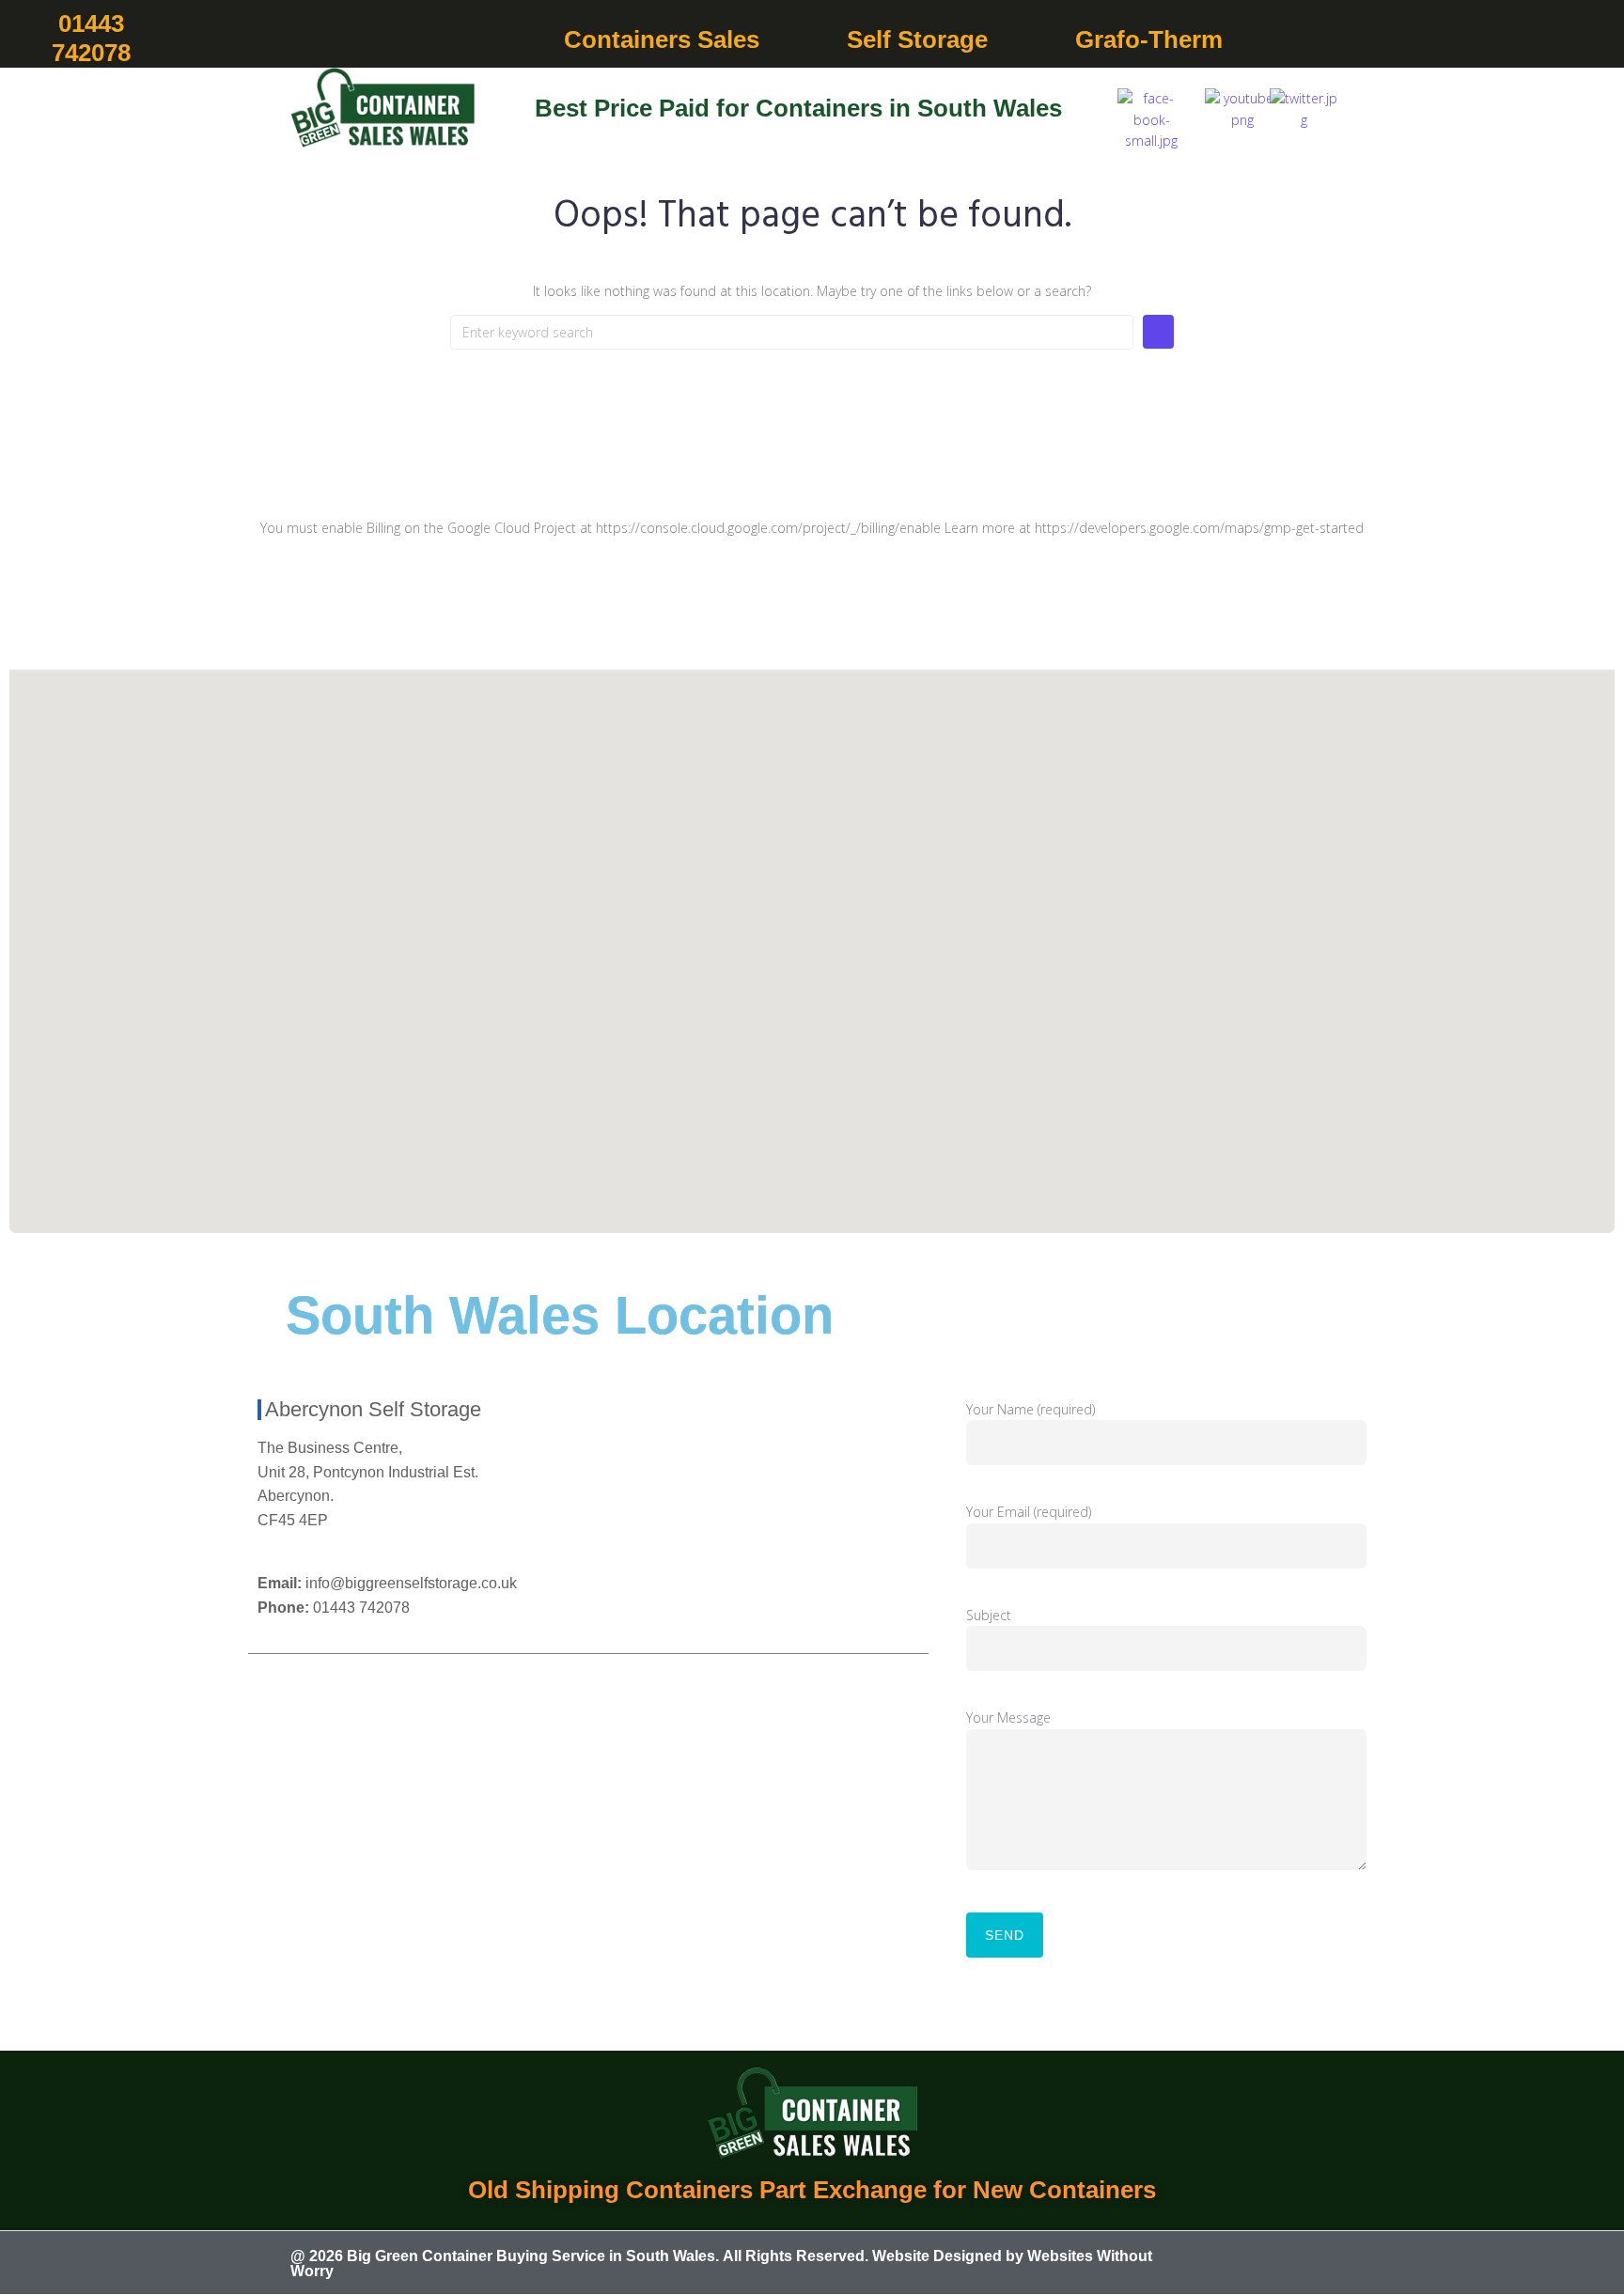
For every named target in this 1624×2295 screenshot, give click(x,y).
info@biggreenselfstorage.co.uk (411, 1583)
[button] (672, 40)
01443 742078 (361, 1608)
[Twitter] (1292, 2264)
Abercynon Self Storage (373, 1409)
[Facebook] (1245, 2264)
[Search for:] (792, 332)
